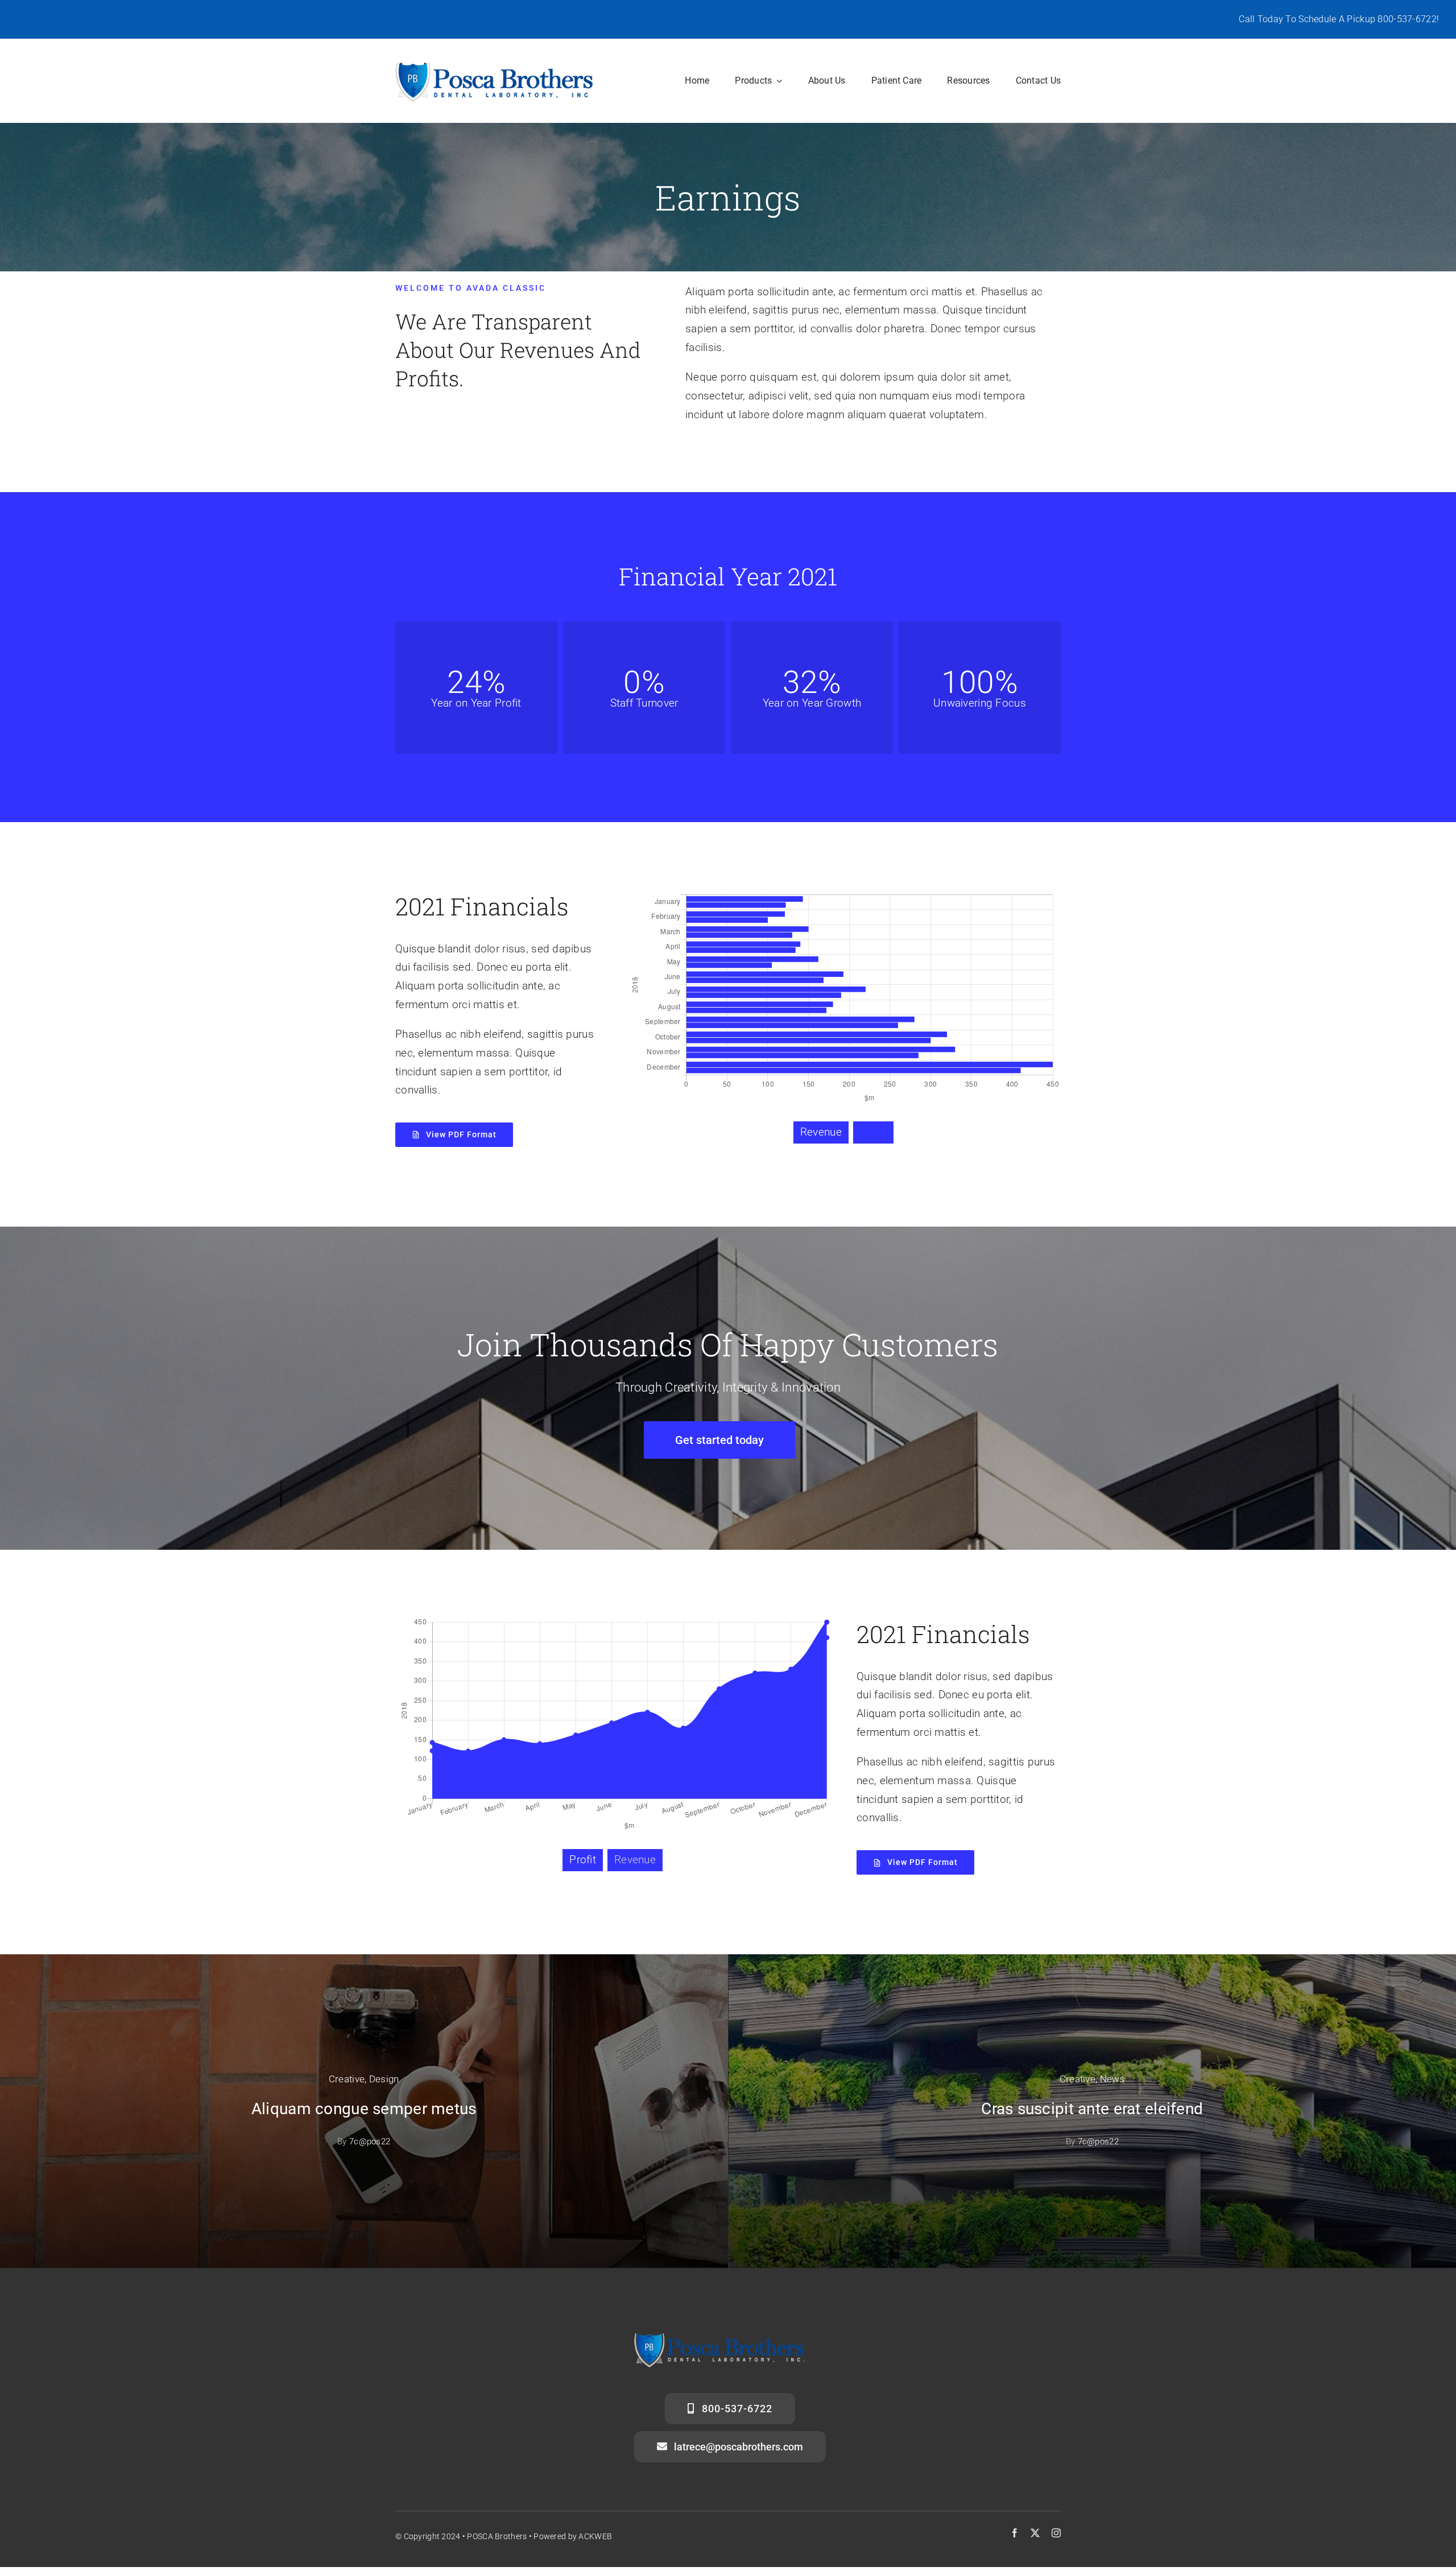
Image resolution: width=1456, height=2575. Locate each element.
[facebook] (1015, 2533)
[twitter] (1035, 2533)
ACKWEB (595, 2536)
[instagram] (1056, 2533)
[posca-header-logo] (495, 65)
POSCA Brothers (497, 2536)
